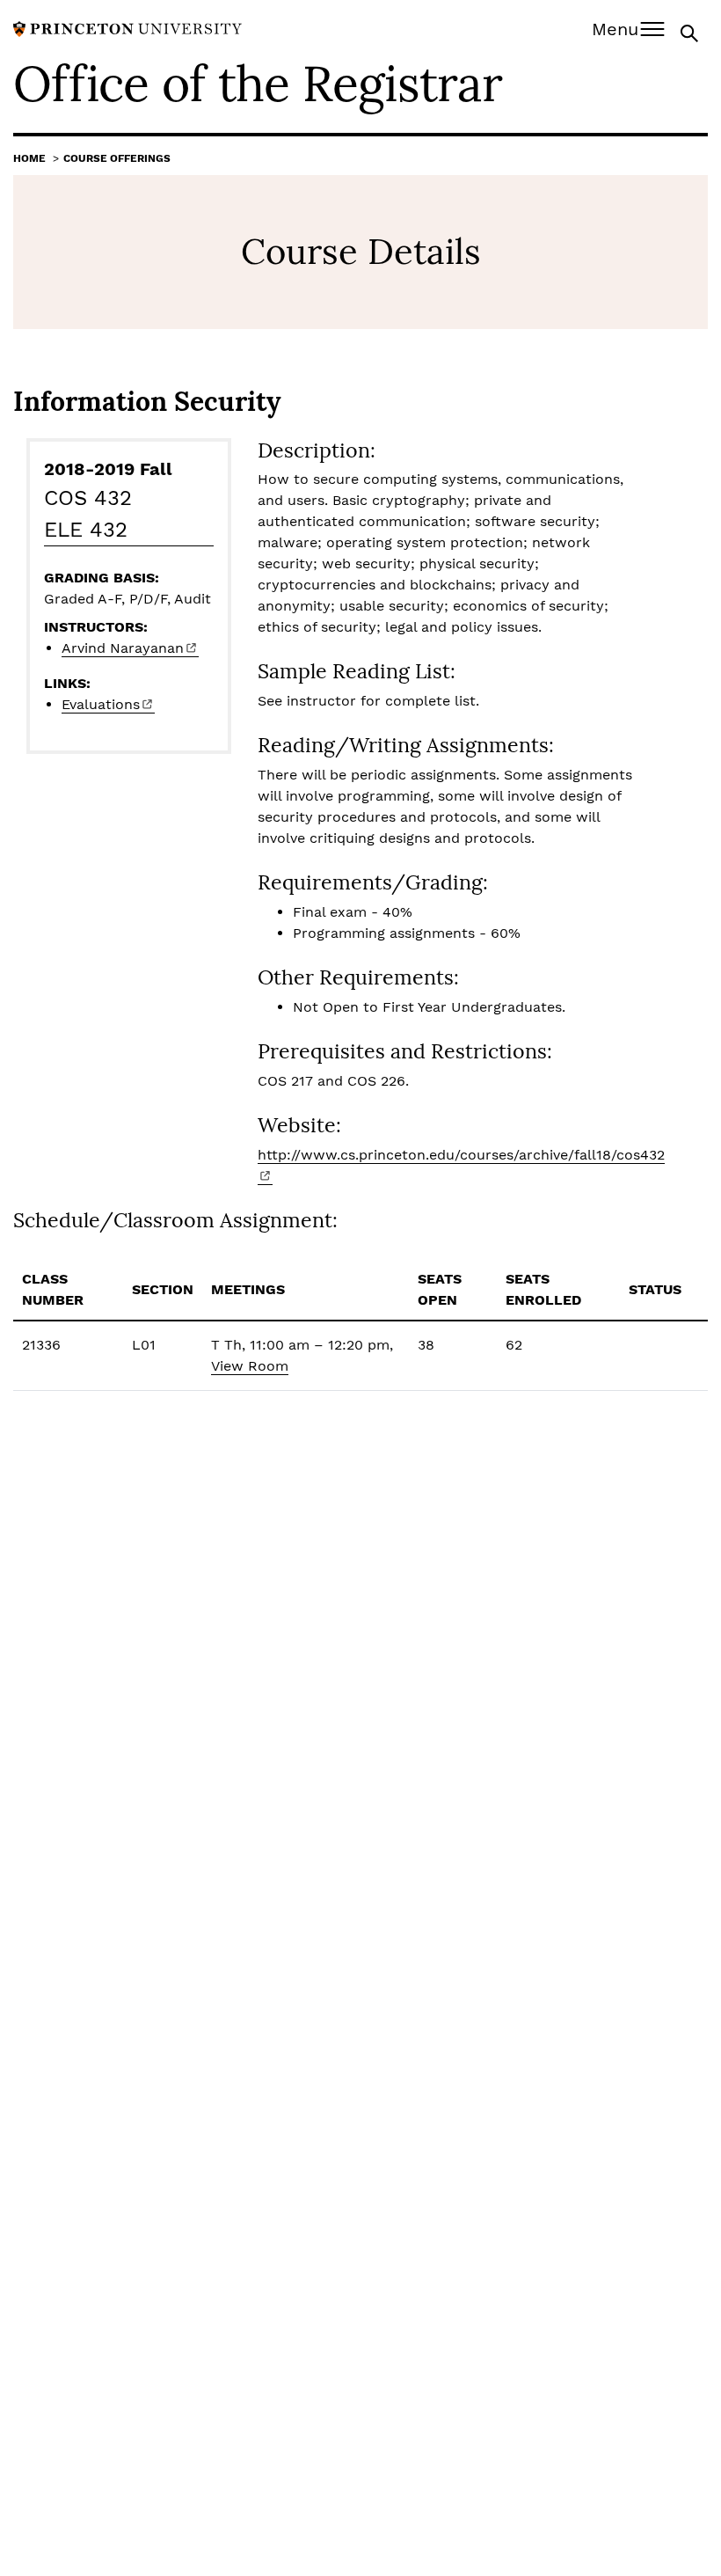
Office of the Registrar (258, 84)
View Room (250, 1366)
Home (29, 158)
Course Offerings (117, 158)
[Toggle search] (691, 32)
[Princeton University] (127, 28)
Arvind (123, 648)
